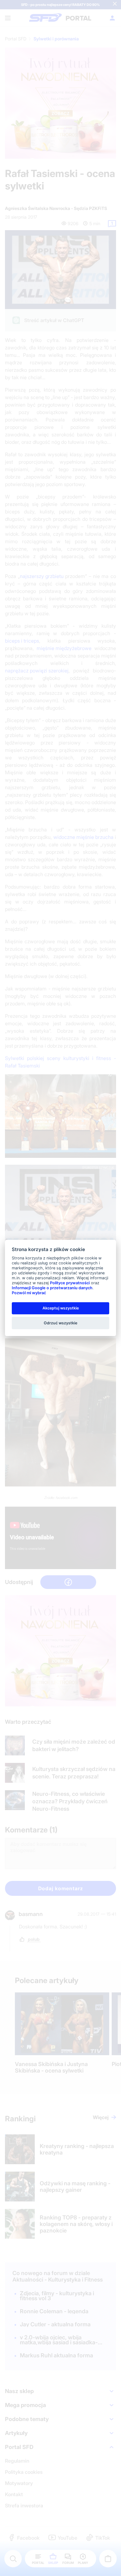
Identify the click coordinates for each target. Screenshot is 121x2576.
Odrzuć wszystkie (60, 1323)
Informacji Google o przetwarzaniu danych (52, 1288)
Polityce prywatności (70, 1283)
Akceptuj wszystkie (61, 1308)
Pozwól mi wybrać (29, 1293)
